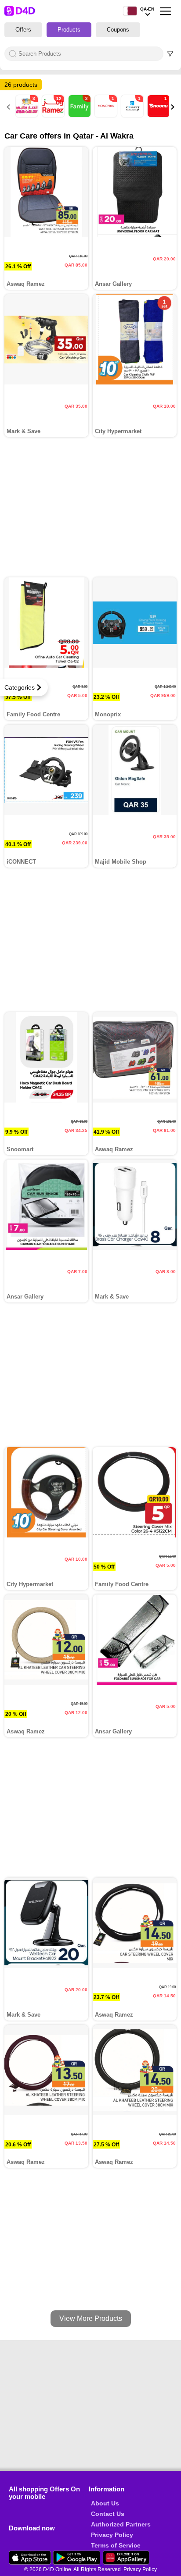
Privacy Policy (112, 2535)
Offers (23, 30)
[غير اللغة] (130, 11)
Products (69, 30)
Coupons (118, 30)
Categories (20, 687)
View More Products (91, 2318)
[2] (80, 115)
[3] (28, 115)
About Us (105, 2503)
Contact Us (108, 2514)
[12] (54, 115)
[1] (107, 115)
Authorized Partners (121, 2524)
